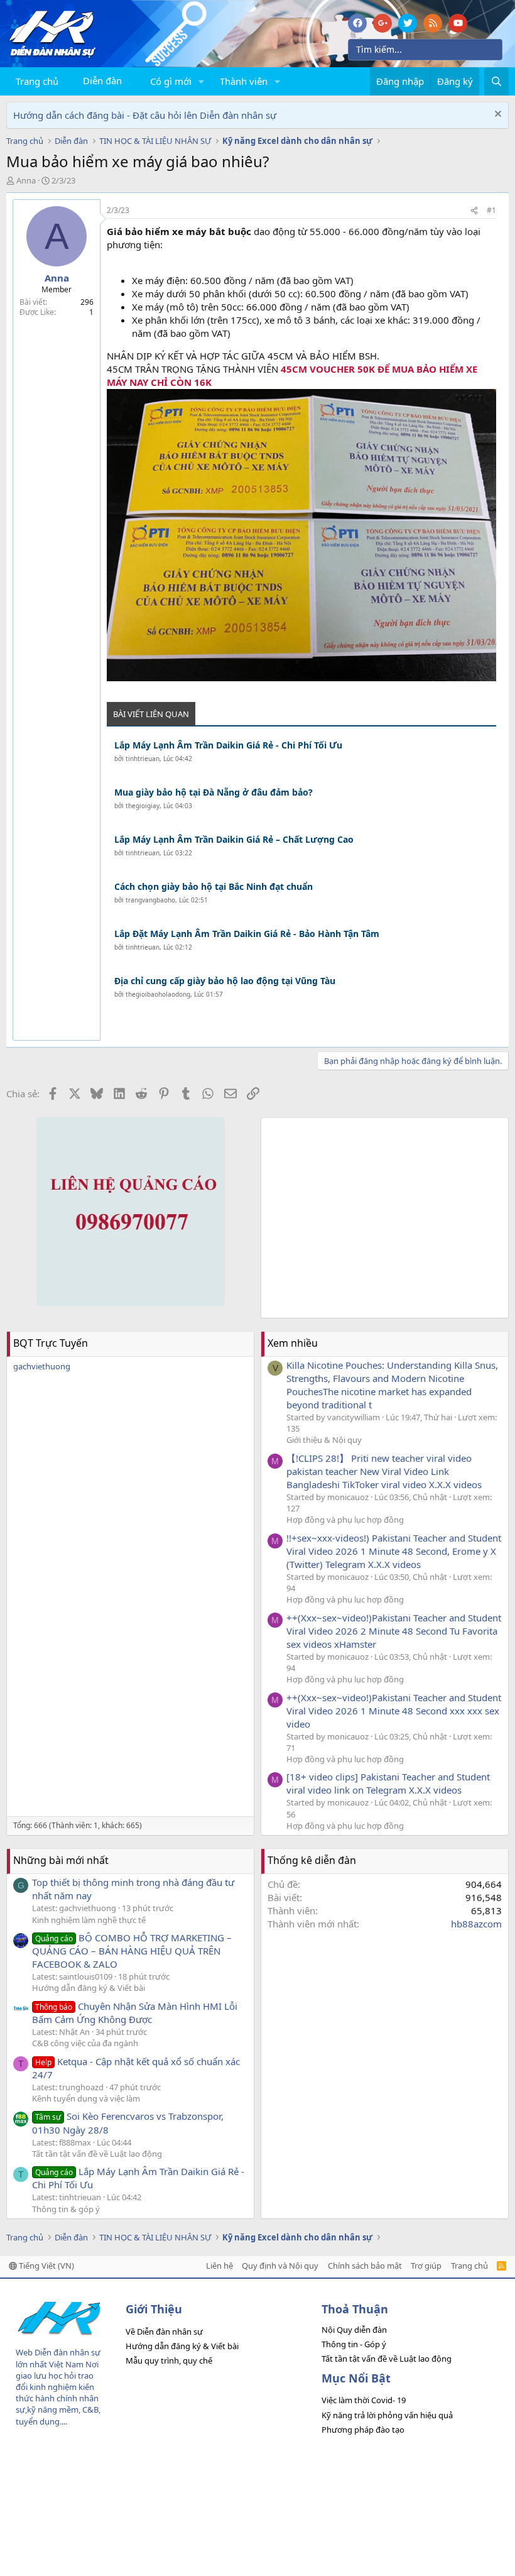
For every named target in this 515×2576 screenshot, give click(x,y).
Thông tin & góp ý (66, 2209)
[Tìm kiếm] (496, 81)
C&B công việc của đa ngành (85, 2043)
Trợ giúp (426, 2266)
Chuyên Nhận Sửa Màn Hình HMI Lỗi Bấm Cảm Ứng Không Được (135, 2013)
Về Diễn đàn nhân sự (164, 2332)
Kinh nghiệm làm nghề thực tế (89, 1920)
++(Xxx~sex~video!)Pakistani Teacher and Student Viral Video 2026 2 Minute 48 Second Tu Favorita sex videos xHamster (394, 1631)
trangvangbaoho (150, 900)
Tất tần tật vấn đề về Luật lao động (97, 2154)
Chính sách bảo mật (365, 2266)
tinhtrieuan (143, 759)
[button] (202, 81)
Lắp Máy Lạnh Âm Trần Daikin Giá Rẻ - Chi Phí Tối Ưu (228, 745)
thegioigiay (143, 806)
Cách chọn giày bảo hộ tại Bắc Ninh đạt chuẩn (214, 886)
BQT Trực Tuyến (51, 1343)
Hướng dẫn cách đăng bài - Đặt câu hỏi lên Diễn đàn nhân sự (145, 115)
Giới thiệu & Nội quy (324, 1440)
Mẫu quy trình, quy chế (169, 2360)
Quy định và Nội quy (280, 2266)
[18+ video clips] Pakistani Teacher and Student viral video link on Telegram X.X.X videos (388, 1783)
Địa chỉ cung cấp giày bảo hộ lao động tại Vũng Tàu (225, 981)
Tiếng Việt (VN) (46, 2266)
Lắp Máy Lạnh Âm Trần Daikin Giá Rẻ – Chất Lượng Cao (234, 839)
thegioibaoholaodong (158, 994)
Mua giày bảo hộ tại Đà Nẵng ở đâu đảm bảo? (214, 792)
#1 (491, 210)
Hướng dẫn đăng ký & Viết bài (89, 1988)
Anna (26, 180)
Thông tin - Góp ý (354, 2344)
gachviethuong (42, 1366)
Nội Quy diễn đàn (354, 2330)
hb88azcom (476, 1924)
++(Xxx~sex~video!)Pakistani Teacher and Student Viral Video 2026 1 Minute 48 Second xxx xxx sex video (394, 1711)
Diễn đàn (102, 80)
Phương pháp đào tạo (363, 2430)
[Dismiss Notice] (496, 115)
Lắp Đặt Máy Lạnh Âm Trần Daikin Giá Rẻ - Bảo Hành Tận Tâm (247, 934)
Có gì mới (171, 81)
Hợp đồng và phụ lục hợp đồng (345, 1520)
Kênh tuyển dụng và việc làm (86, 2098)
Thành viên (244, 81)
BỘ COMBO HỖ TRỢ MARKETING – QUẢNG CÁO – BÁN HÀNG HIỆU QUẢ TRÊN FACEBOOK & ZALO (132, 1951)
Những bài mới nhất (61, 1860)
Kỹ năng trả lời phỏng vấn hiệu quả (387, 2415)
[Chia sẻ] (474, 211)
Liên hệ (220, 2266)
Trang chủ (37, 81)
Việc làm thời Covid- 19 (364, 2400)
